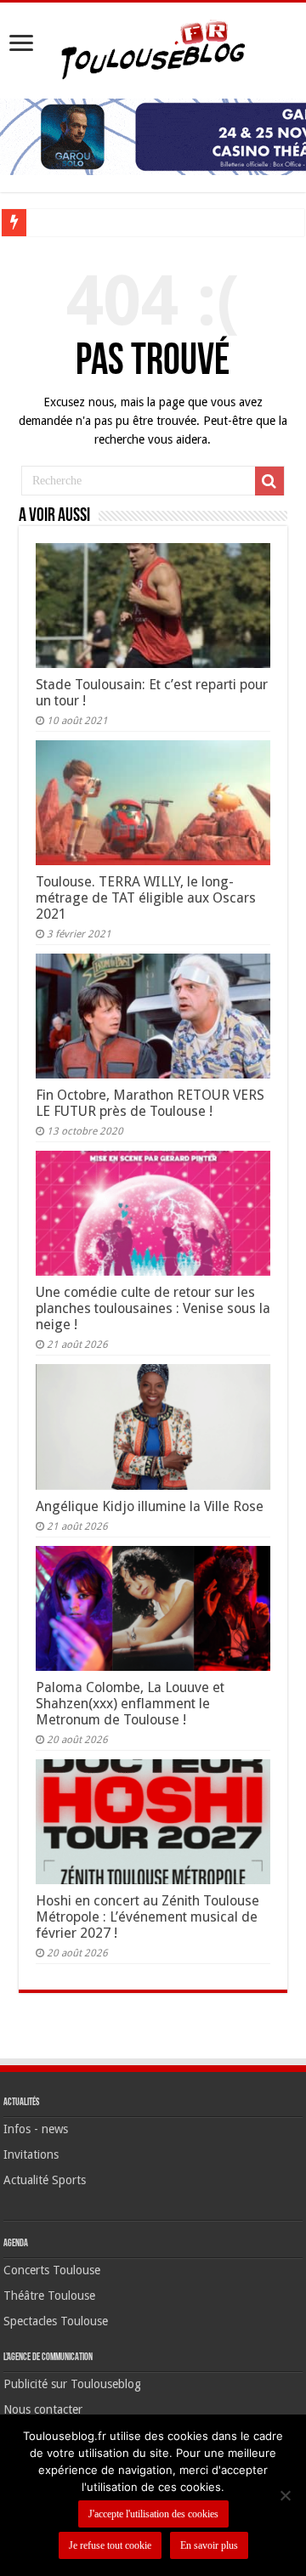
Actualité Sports (45, 2180)
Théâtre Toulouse (49, 2296)
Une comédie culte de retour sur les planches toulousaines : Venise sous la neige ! (153, 1308)
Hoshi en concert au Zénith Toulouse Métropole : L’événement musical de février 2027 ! (147, 1917)
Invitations (31, 2154)
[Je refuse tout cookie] (285, 2495)
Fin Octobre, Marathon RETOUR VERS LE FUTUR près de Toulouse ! (150, 1103)
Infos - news (36, 2129)
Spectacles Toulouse (56, 2321)
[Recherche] (269, 481)
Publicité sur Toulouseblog (72, 2384)
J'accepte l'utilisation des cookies (153, 2514)
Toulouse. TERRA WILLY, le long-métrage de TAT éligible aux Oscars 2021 (146, 898)
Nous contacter (43, 2409)
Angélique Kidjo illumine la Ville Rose (150, 1506)
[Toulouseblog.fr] (153, 48)
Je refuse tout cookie (110, 2545)
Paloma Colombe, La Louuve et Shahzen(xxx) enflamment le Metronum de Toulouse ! (130, 1704)
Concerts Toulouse (52, 2270)
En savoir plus (209, 2545)
